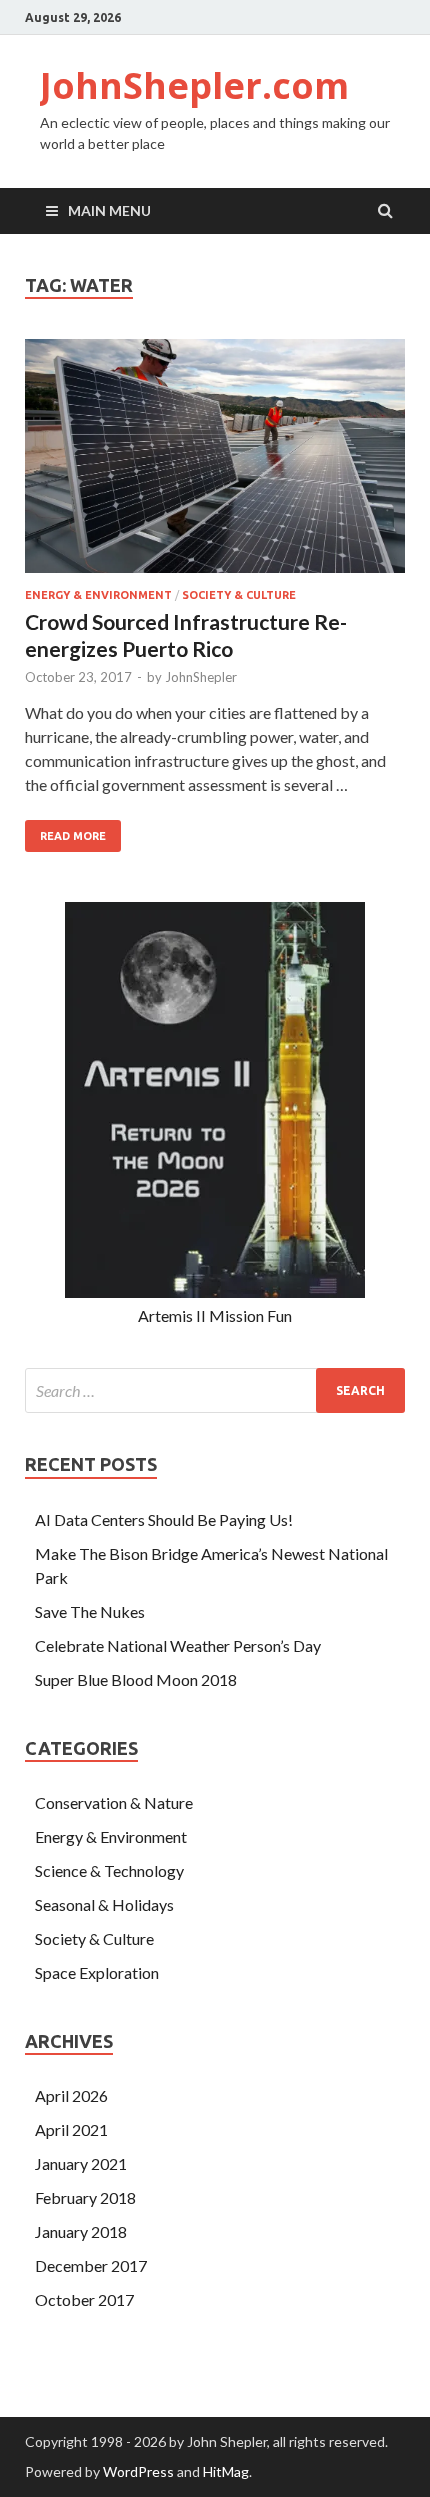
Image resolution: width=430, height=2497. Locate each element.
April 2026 (71, 2095)
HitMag (226, 2471)
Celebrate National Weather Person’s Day (178, 1645)
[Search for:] (215, 1390)
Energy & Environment (98, 595)
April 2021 (71, 2129)
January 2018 (81, 2231)
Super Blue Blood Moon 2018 (136, 1679)
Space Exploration (97, 1972)
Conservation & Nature (114, 1802)
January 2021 (81, 2163)
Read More (73, 836)
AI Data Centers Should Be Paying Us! (164, 1519)
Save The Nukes (90, 1611)
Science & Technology (109, 1870)
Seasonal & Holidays (104, 1904)
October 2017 (84, 2299)
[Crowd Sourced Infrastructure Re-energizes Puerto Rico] (215, 464)
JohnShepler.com (194, 85)
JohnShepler (201, 677)
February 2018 (85, 2197)
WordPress (138, 2471)
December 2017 (91, 2265)
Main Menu (109, 210)
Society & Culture (239, 595)
